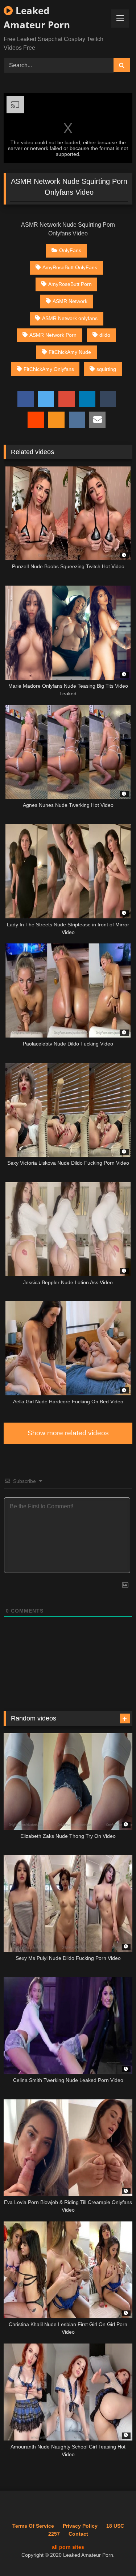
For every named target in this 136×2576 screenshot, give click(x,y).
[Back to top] (114, 2554)
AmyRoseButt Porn (70, 284)
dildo (105, 335)
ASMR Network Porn (53, 335)
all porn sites (68, 2547)
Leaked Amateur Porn (37, 18)
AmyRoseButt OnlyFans (70, 267)
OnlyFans (70, 250)
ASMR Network (70, 301)
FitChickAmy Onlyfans (49, 369)
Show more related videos (68, 1433)
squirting (106, 369)
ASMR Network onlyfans (70, 318)
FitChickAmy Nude (70, 352)
